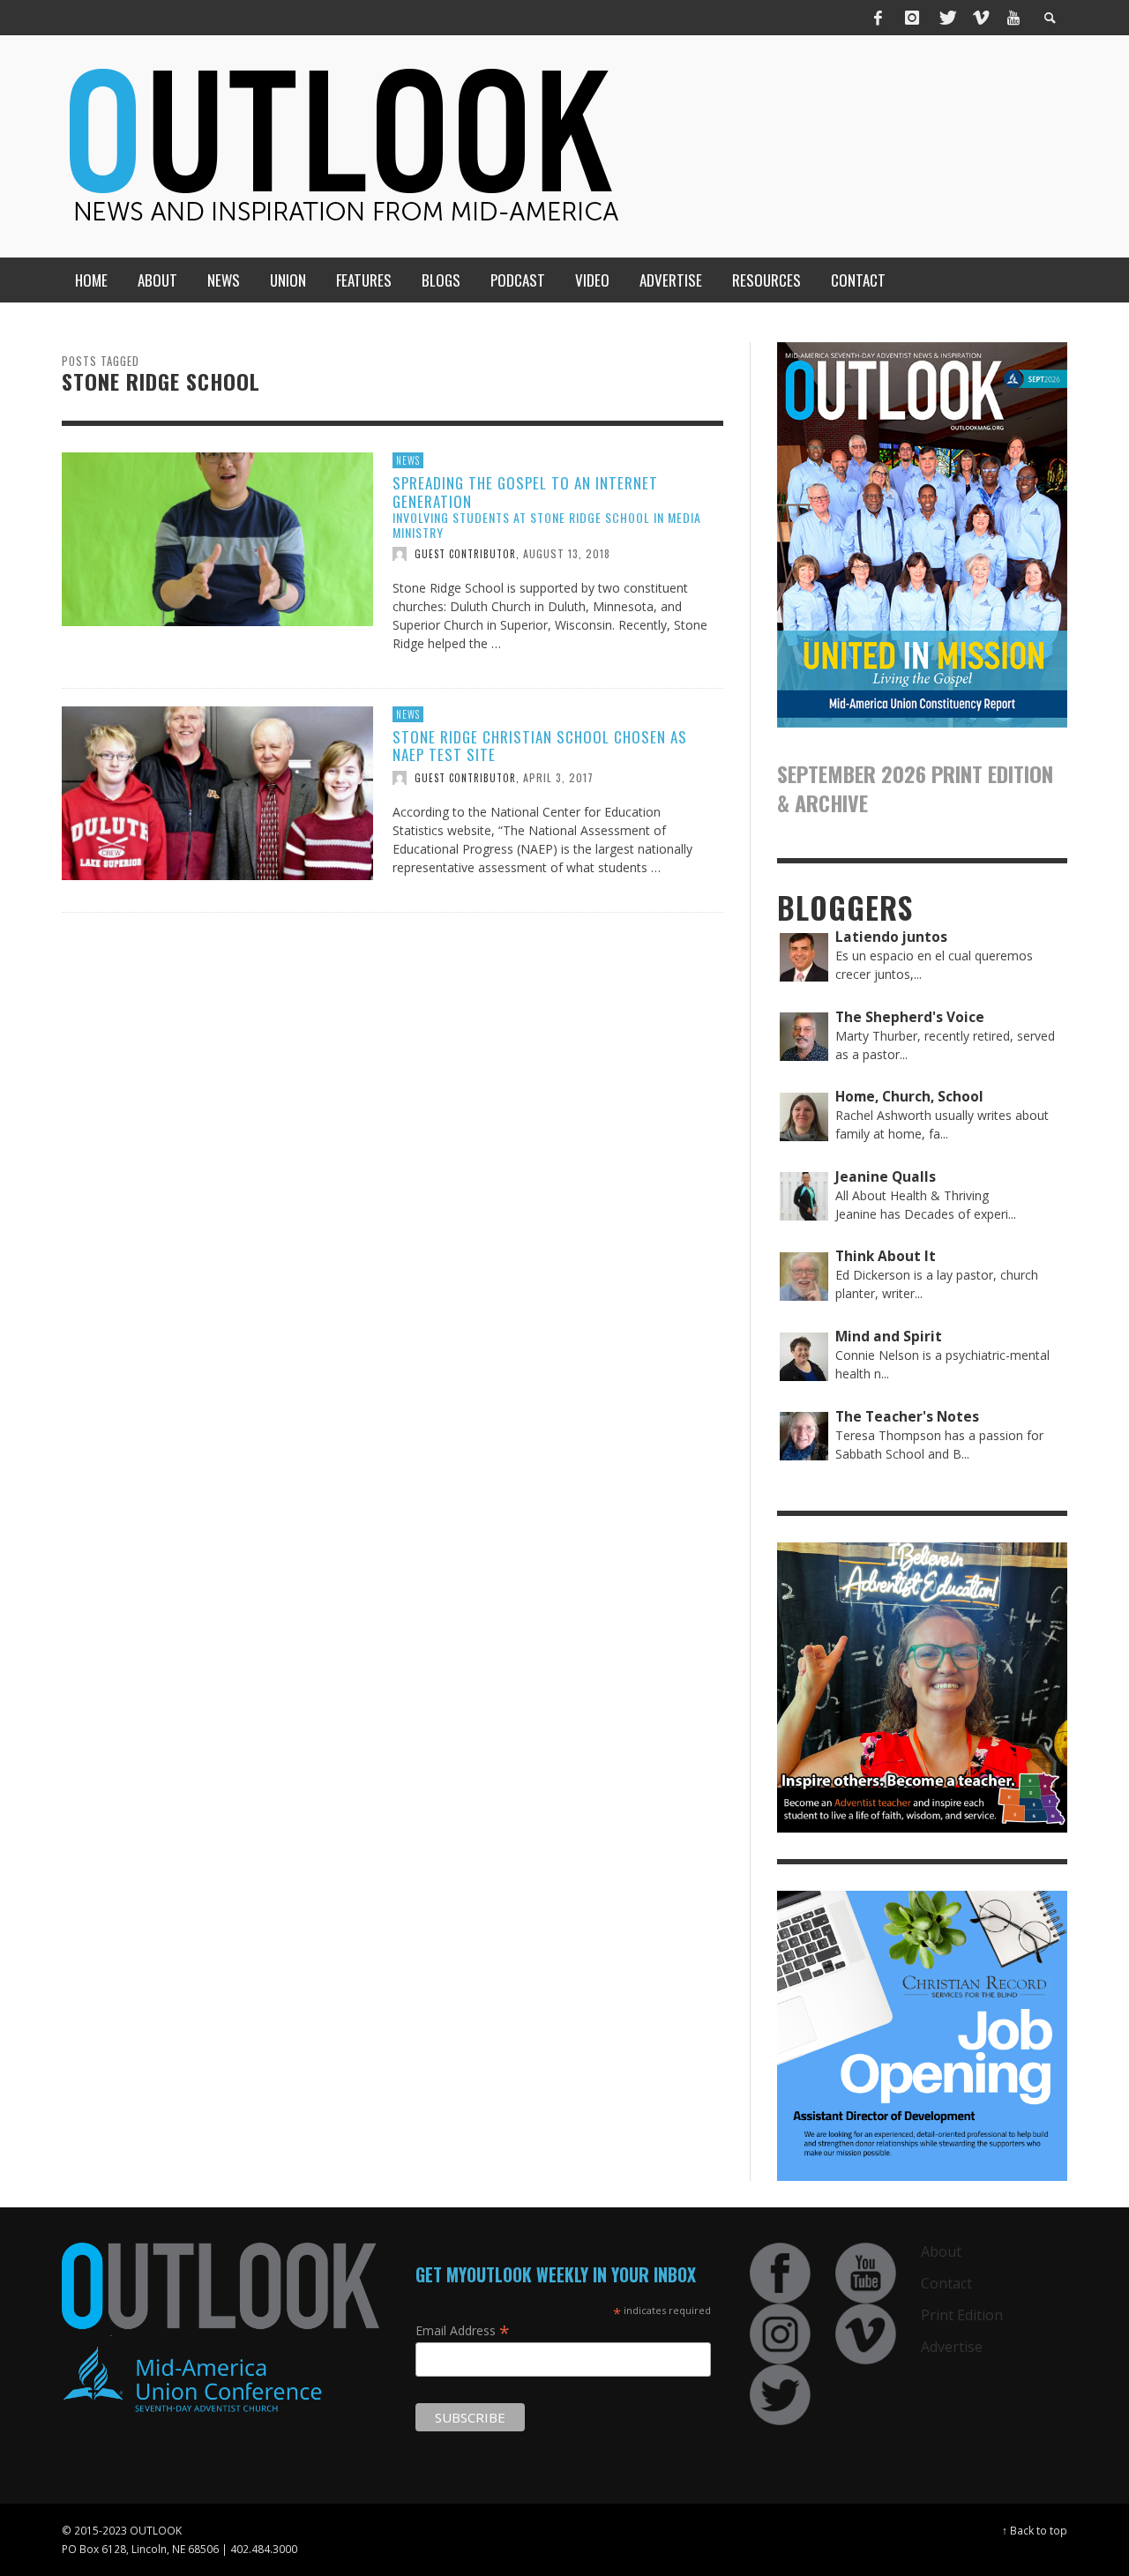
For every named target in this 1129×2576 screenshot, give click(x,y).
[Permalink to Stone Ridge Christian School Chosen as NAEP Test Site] (217, 791)
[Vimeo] (980, 18)
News (408, 460)
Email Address (463, 2330)
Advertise (952, 2347)
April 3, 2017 (558, 777)
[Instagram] (912, 18)
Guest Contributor (465, 554)
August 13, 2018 (567, 553)
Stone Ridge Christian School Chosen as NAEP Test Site (540, 746)
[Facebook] (879, 18)
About (941, 2251)
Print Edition (962, 2315)
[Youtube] (1013, 18)
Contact (946, 2283)
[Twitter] (946, 18)
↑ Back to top (1035, 2530)
